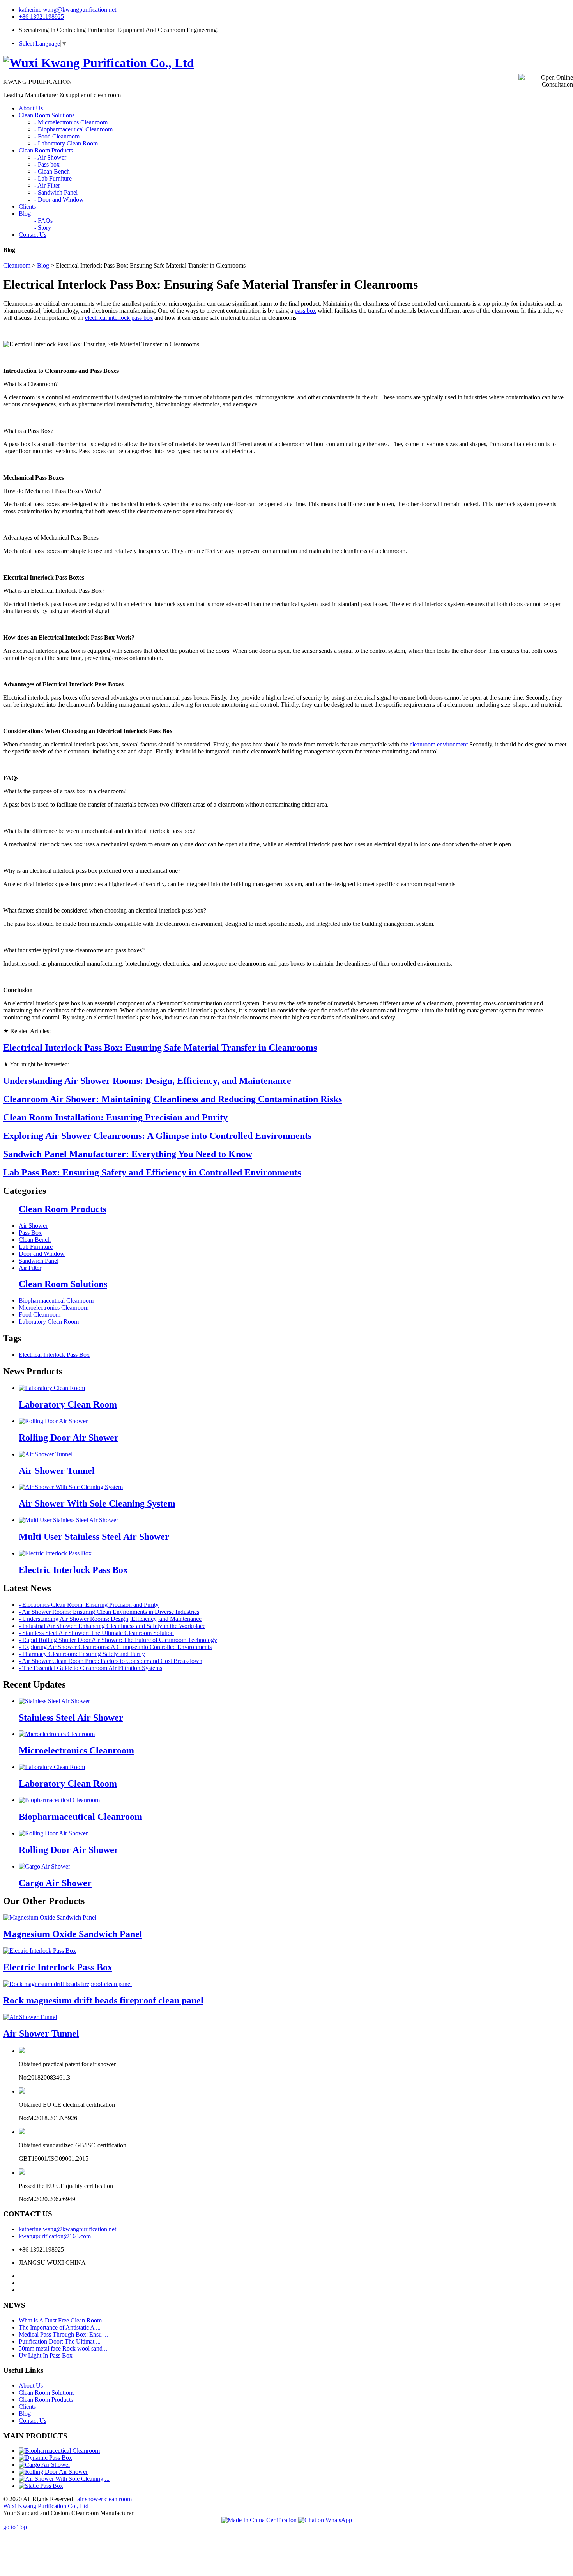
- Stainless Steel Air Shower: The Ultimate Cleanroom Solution (96, 1633)
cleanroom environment (439, 744)
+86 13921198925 (41, 17)
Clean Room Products (63, 1209)
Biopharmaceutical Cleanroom (56, 1300)
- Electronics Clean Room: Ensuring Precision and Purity (89, 1605)
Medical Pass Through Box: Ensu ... (63, 2334)
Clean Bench (35, 1240)
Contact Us (33, 2421)
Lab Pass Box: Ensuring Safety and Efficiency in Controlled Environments (152, 1172)
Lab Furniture (36, 1247)
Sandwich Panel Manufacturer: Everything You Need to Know (128, 1154)
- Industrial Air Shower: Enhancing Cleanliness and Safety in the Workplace (112, 1626)
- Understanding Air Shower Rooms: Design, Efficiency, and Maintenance (110, 1619)
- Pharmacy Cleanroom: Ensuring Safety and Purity (82, 1654)
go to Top (15, 2527)
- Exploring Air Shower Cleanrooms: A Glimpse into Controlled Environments (115, 1647)
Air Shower (33, 1226)
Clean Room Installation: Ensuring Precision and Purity (115, 1117)
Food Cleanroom (40, 1315)
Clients (27, 2407)
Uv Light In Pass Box (46, 2355)
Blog (43, 265)
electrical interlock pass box (119, 318)
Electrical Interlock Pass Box (54, 1355)
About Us (31, 2385)
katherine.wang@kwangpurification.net (67, 10)
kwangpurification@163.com (55, 2236)
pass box (305, 311)
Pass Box (30, 1233)
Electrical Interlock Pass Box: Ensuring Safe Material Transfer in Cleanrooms (160, 1048)
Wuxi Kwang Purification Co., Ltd (46, 2506)
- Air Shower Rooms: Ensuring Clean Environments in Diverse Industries (109, 1612)
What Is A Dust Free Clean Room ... (63, 2320)
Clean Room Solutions (63, 1284)
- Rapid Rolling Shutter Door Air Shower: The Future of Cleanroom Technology (118, 1640)
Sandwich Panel (39, 1261)
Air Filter (30, 1268)
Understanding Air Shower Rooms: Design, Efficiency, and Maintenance (147, 1081)
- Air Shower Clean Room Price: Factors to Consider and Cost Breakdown (111, 1661)
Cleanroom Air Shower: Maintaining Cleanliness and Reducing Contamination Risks (172, 1099)
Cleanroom (17, 265)
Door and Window (42, 1254)
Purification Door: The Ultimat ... (60, 2341)
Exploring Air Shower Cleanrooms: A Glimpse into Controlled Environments (157, 1136)
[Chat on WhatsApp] (325, 2520)
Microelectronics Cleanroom (54, 1308)
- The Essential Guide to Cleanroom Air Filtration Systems (90, 1668)
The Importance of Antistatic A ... (60, 2327)
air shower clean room (104, 2499)
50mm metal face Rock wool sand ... (64, 2348)
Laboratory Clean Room (49, 1322)
